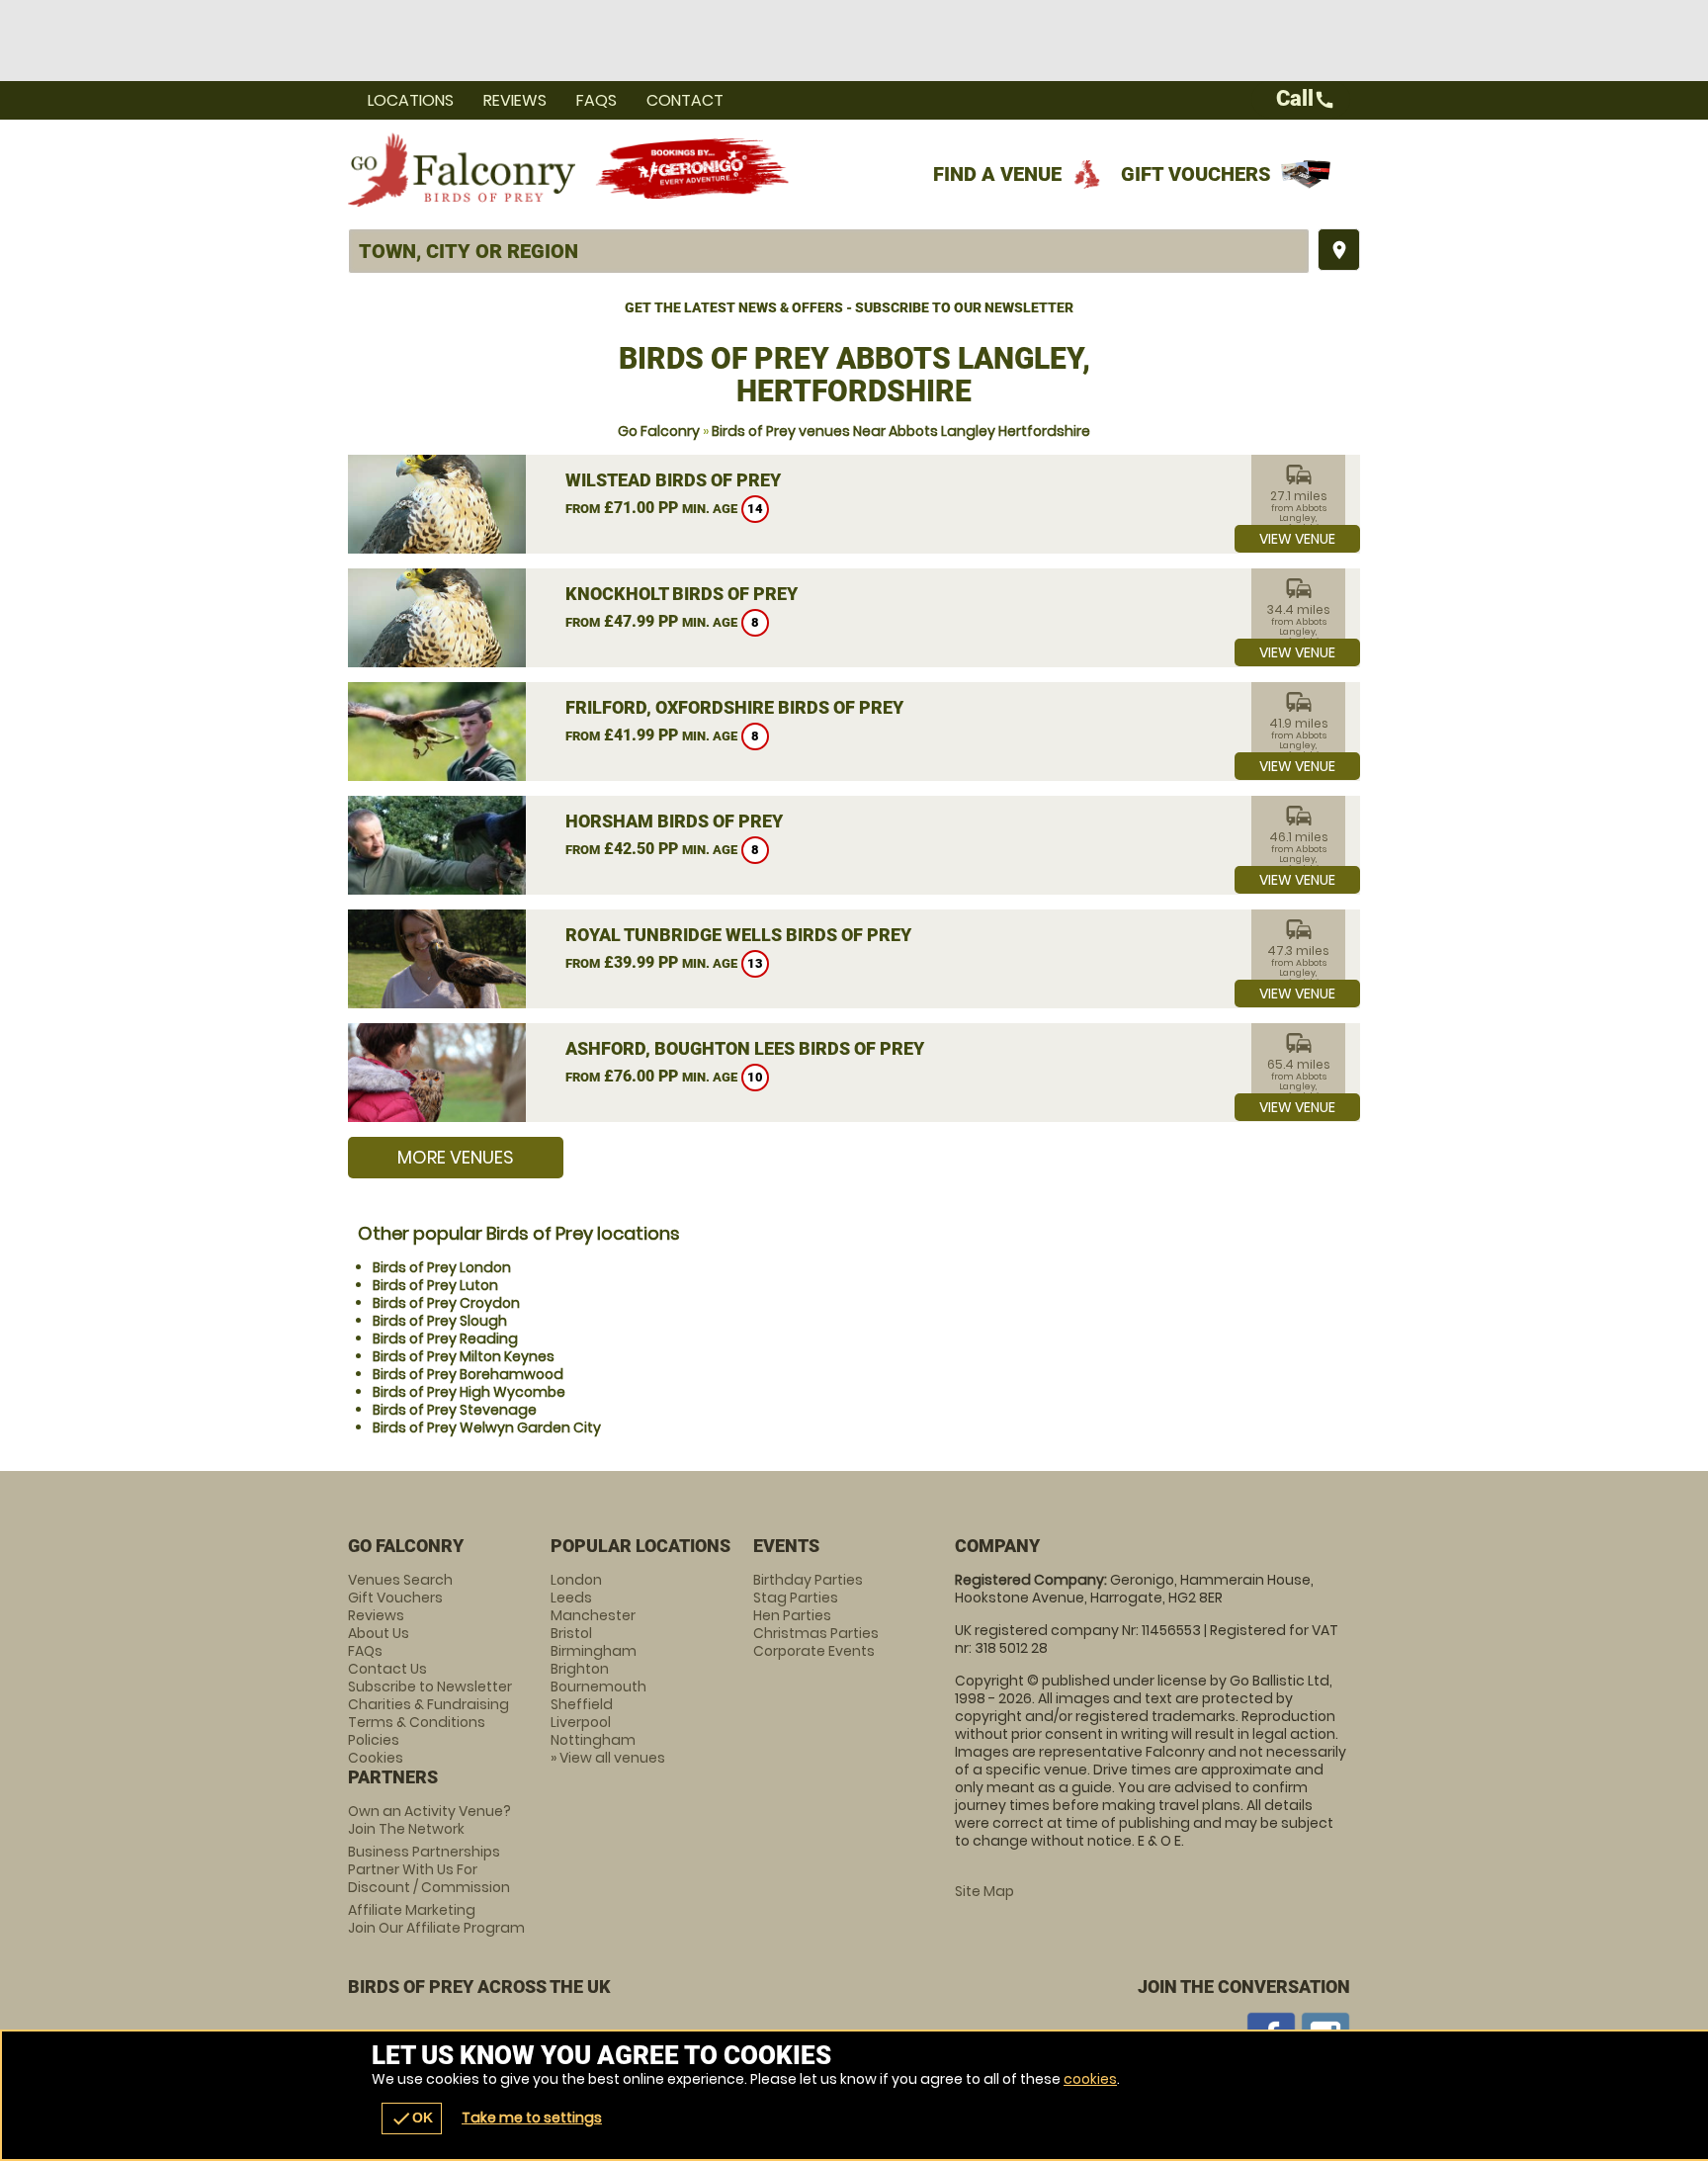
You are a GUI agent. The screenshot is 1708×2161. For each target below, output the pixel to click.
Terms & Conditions (417, 1722)
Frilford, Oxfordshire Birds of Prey (734, 707)
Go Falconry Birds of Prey (462, 169)
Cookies (376, 1758)
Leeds (571, 1598)
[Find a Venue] (829, 251)
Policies (374, 1740)
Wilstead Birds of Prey (673, 480)
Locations (411, 100)
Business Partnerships (429, 1869)
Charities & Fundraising (428, 1704)
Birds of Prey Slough (440, 1321)
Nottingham (593, 1740)
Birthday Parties (808, 1580)
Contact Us (387, 1669)
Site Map (984, 1891)
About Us (379, 1633)
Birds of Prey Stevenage (455, 1410)
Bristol (571, 1633)
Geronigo (694, 169)
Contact (685, 100)
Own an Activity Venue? (429, 1820)
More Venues (456, 1157)
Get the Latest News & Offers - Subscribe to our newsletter (849, 307)
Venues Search (400, 1580)
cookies (1090, 2079)
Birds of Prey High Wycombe (469, 1392)
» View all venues (608, 1758)
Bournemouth (598, 1686)
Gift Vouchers (1196, 174)
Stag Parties (796, 1598)
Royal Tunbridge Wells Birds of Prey (738, 935)
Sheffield (582, 1704)
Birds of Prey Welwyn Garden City (487, 1427)
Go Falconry (659, 431)
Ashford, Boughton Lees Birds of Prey (745, 1048)
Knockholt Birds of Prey (682, 594)
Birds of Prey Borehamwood (468, 1374)
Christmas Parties (816, 1633)
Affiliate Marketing (436, 1919)
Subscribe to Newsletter (430, 1686)
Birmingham (594, 1651)
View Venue (1297, 539)
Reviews (515, 100)
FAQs (597, 100)
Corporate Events (814, 1651)
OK (412, 2118)
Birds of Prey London (442, 1267)
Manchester (593, 1615)
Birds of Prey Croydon (446, 1303)
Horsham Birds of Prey (674, 821)
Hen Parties (792, 1615)
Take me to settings (532, 2118)
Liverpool (581, 1722)
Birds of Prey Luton (435, 1285)
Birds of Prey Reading (445, 1339)
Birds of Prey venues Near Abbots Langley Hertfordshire (901, 431)
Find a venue (997, 174)
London (576, 1580)
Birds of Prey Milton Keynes (464, 1356)
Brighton (580, 1669)
